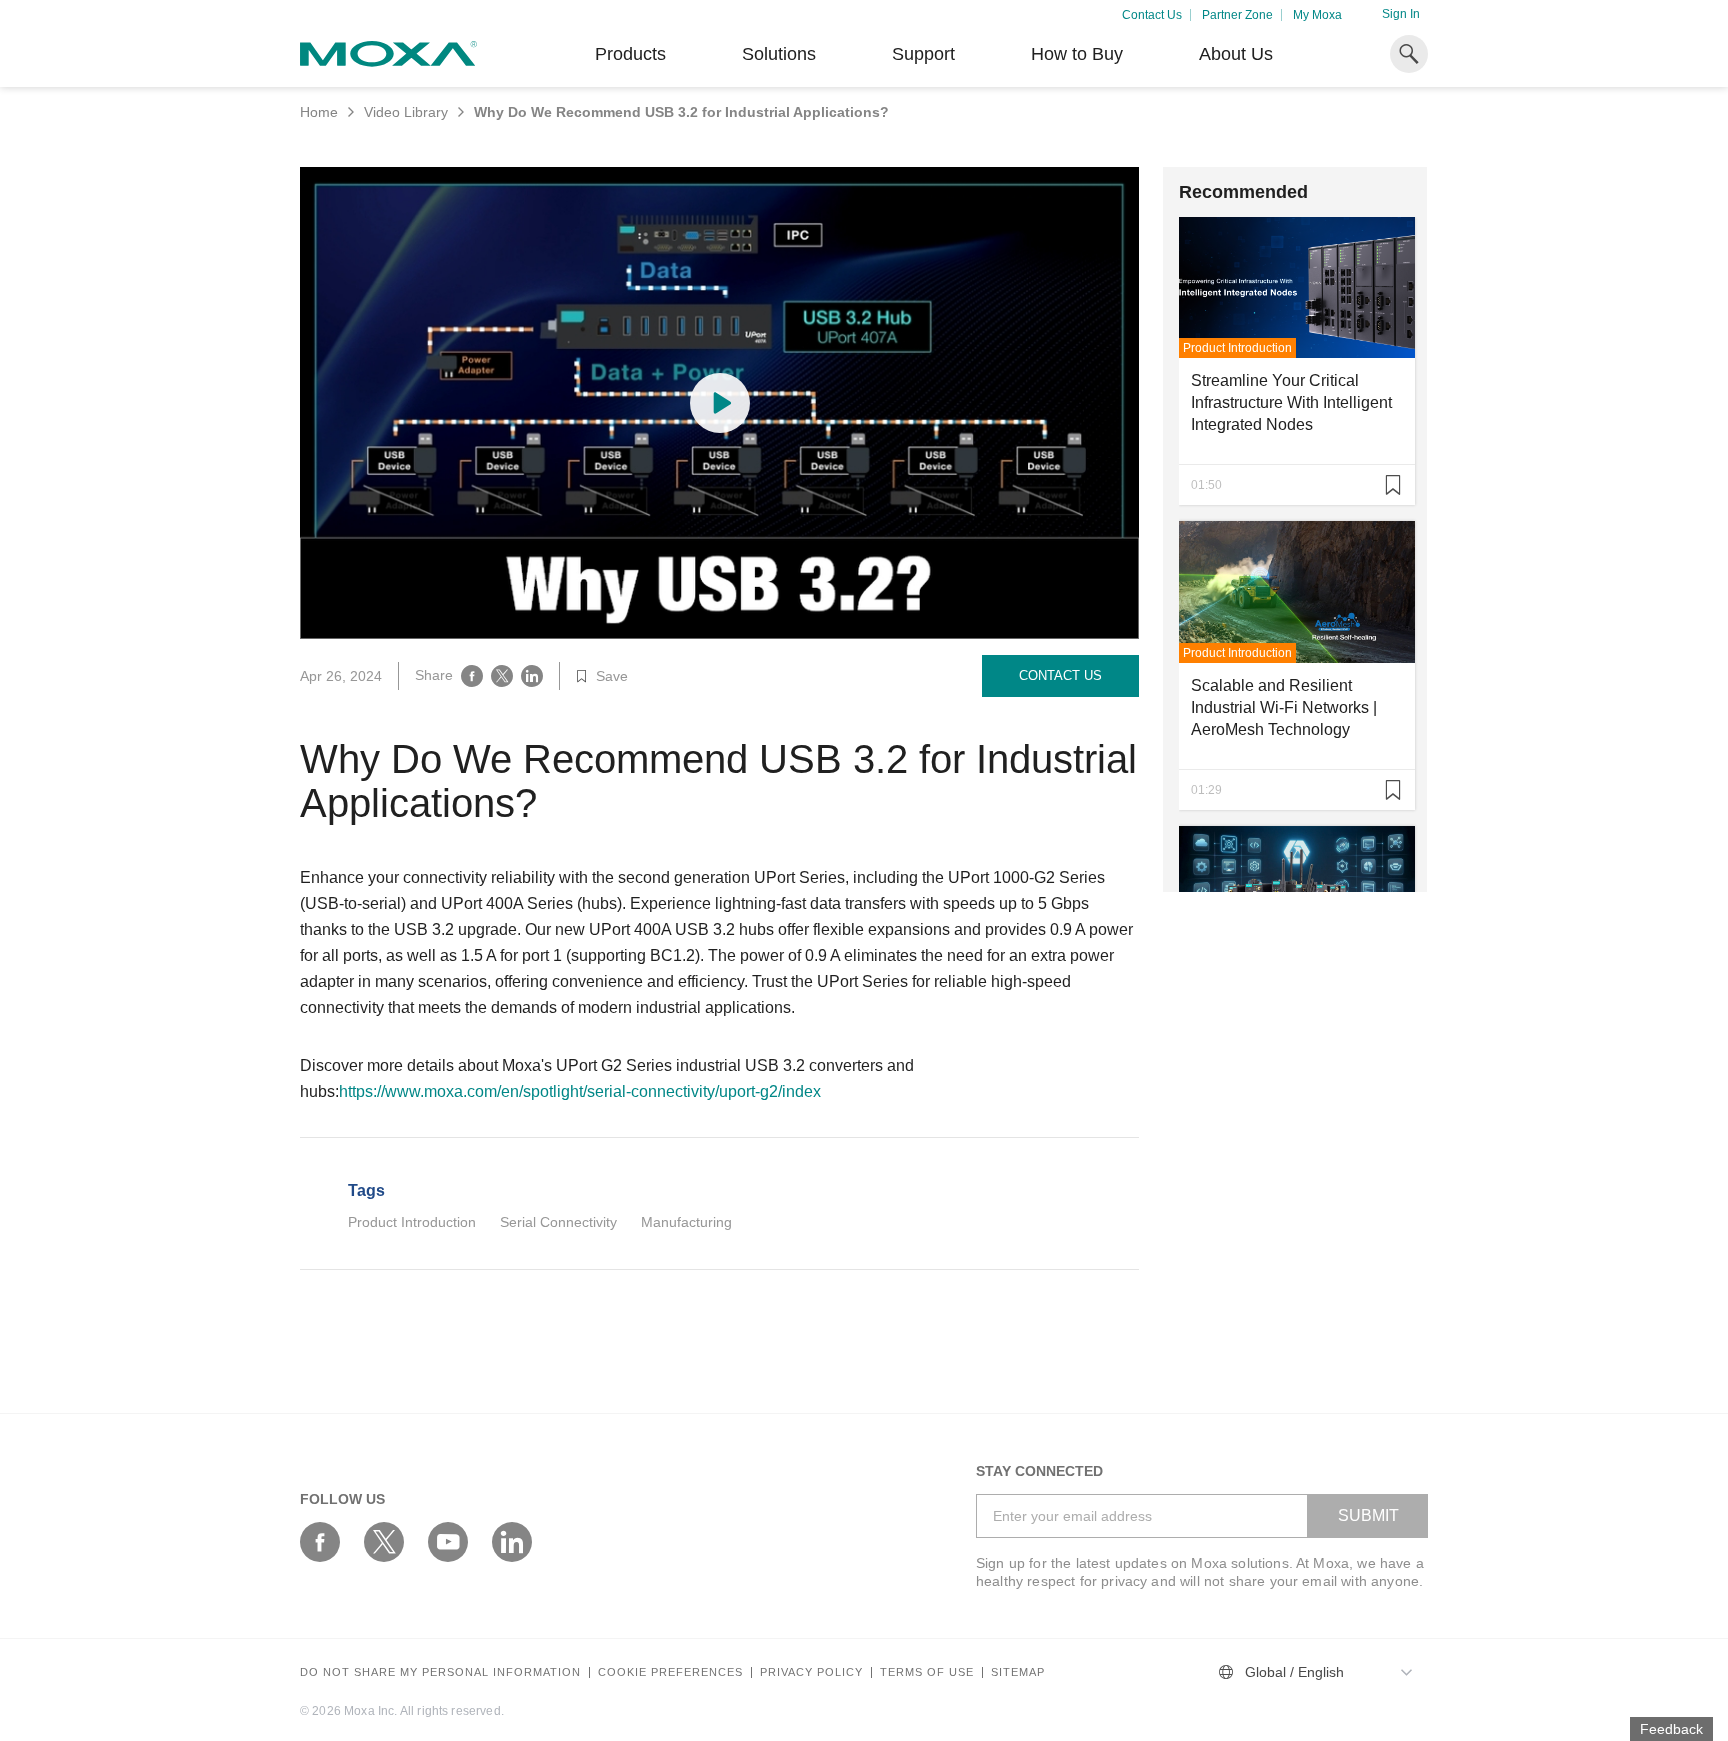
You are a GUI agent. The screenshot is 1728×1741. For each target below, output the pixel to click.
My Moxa (1317, 15)
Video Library (406, 112)
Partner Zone (1237, 15)
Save (612, 676)
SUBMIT (1368, 1515)
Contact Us (1152, 15)
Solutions (779, 54)
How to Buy (1077, 54)
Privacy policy (811, 1672)
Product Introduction (412, 1221)
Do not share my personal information (440, 1672)
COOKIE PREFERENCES (670, 1672)
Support (923, 54)
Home (319, 112)
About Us (1236, 54)
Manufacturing (686, 1221)
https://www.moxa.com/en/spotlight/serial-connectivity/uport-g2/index (580, 1091)
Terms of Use (927, 1672)
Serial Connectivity (558, 1221)
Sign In (1401, 14)
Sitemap (1018, 1672)
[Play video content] (720, 403)
